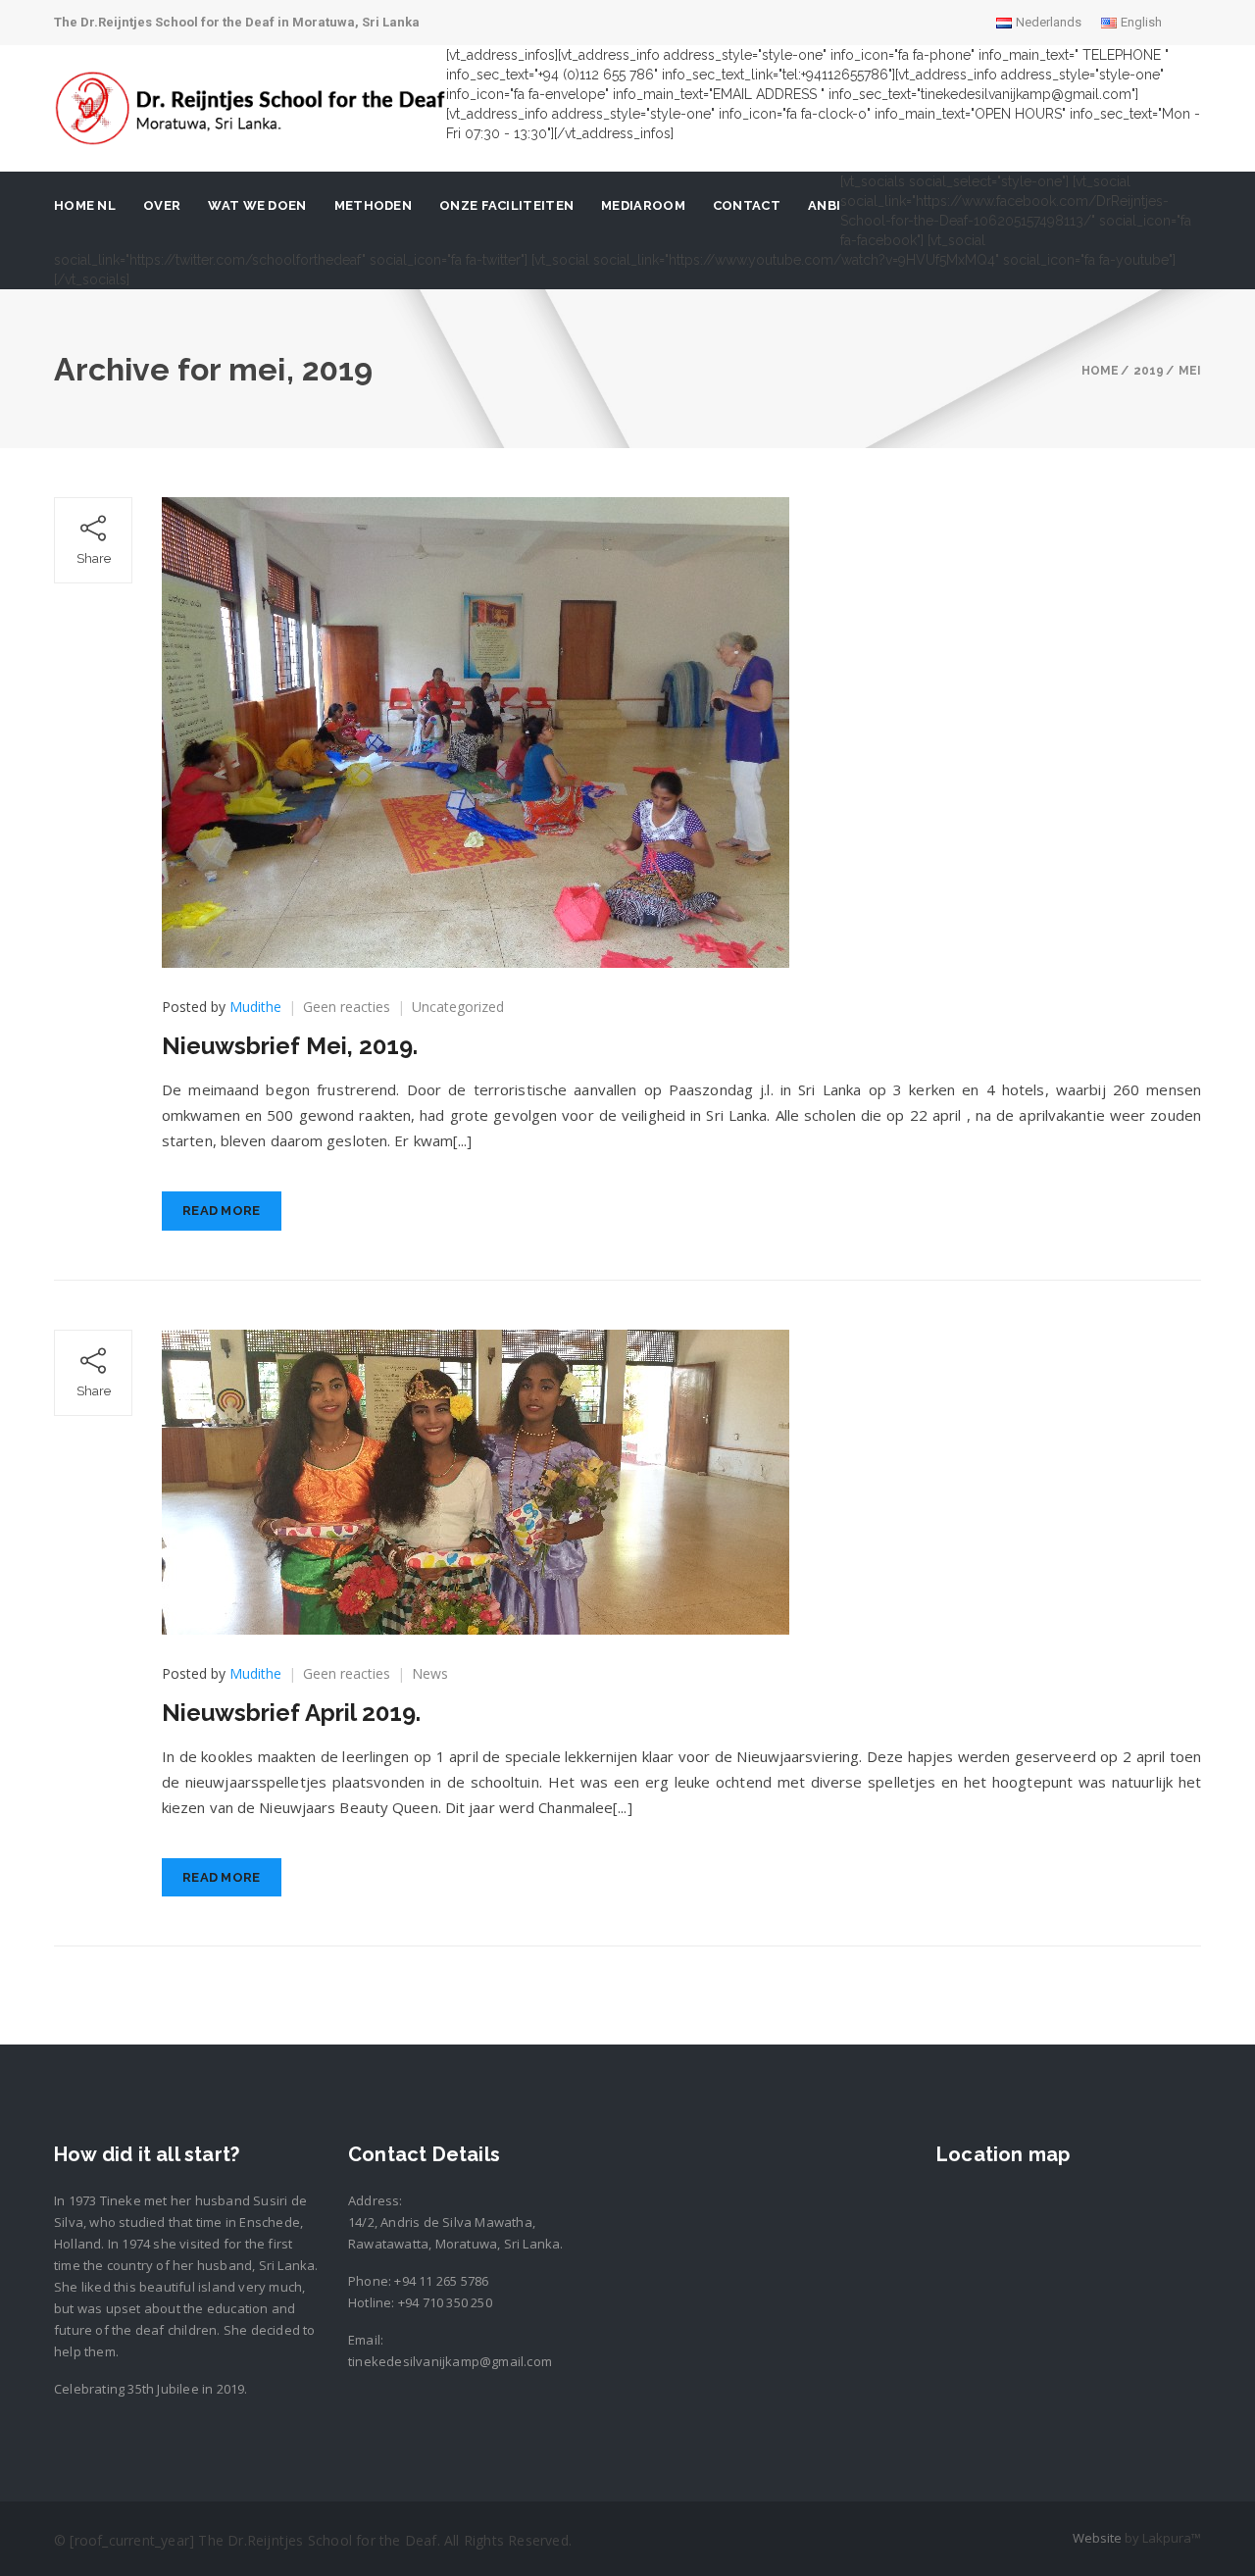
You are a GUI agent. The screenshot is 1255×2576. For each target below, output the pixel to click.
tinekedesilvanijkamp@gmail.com (450, 2361)
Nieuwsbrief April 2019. (291, 1713)
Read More (222, 1211)
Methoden (373, 205)
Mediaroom (643, 205)
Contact (747, 205)
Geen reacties (347, 1007)
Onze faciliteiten (506, 205)
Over (162, 205)
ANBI (824, 205)
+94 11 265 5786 (441, 2281)
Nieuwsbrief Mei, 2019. (290, 1046)
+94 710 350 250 (445, 2302)
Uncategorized (458, 1007)
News (430, 1673)
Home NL (85, 205)
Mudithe (255, 1007)
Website (1097, 2538)
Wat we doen (257, 205)
